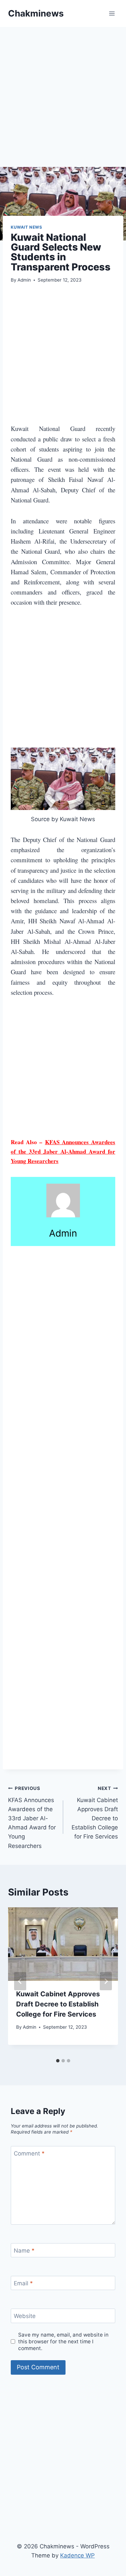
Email (23, 2283)
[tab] (58, 2061)
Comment (29, 2153)
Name (24, 2251)
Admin (24, 280)
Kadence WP (77, 2555)
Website (25, 2316)
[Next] (106, 1981)
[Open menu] (112, 13)
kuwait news (27, 227)
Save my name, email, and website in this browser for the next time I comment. (63, 2341)
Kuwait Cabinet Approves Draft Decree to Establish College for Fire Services (95, 1813)
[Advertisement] (63, 101)
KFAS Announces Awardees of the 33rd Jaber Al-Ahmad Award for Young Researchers (63, 1151)
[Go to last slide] (20, 1981)
